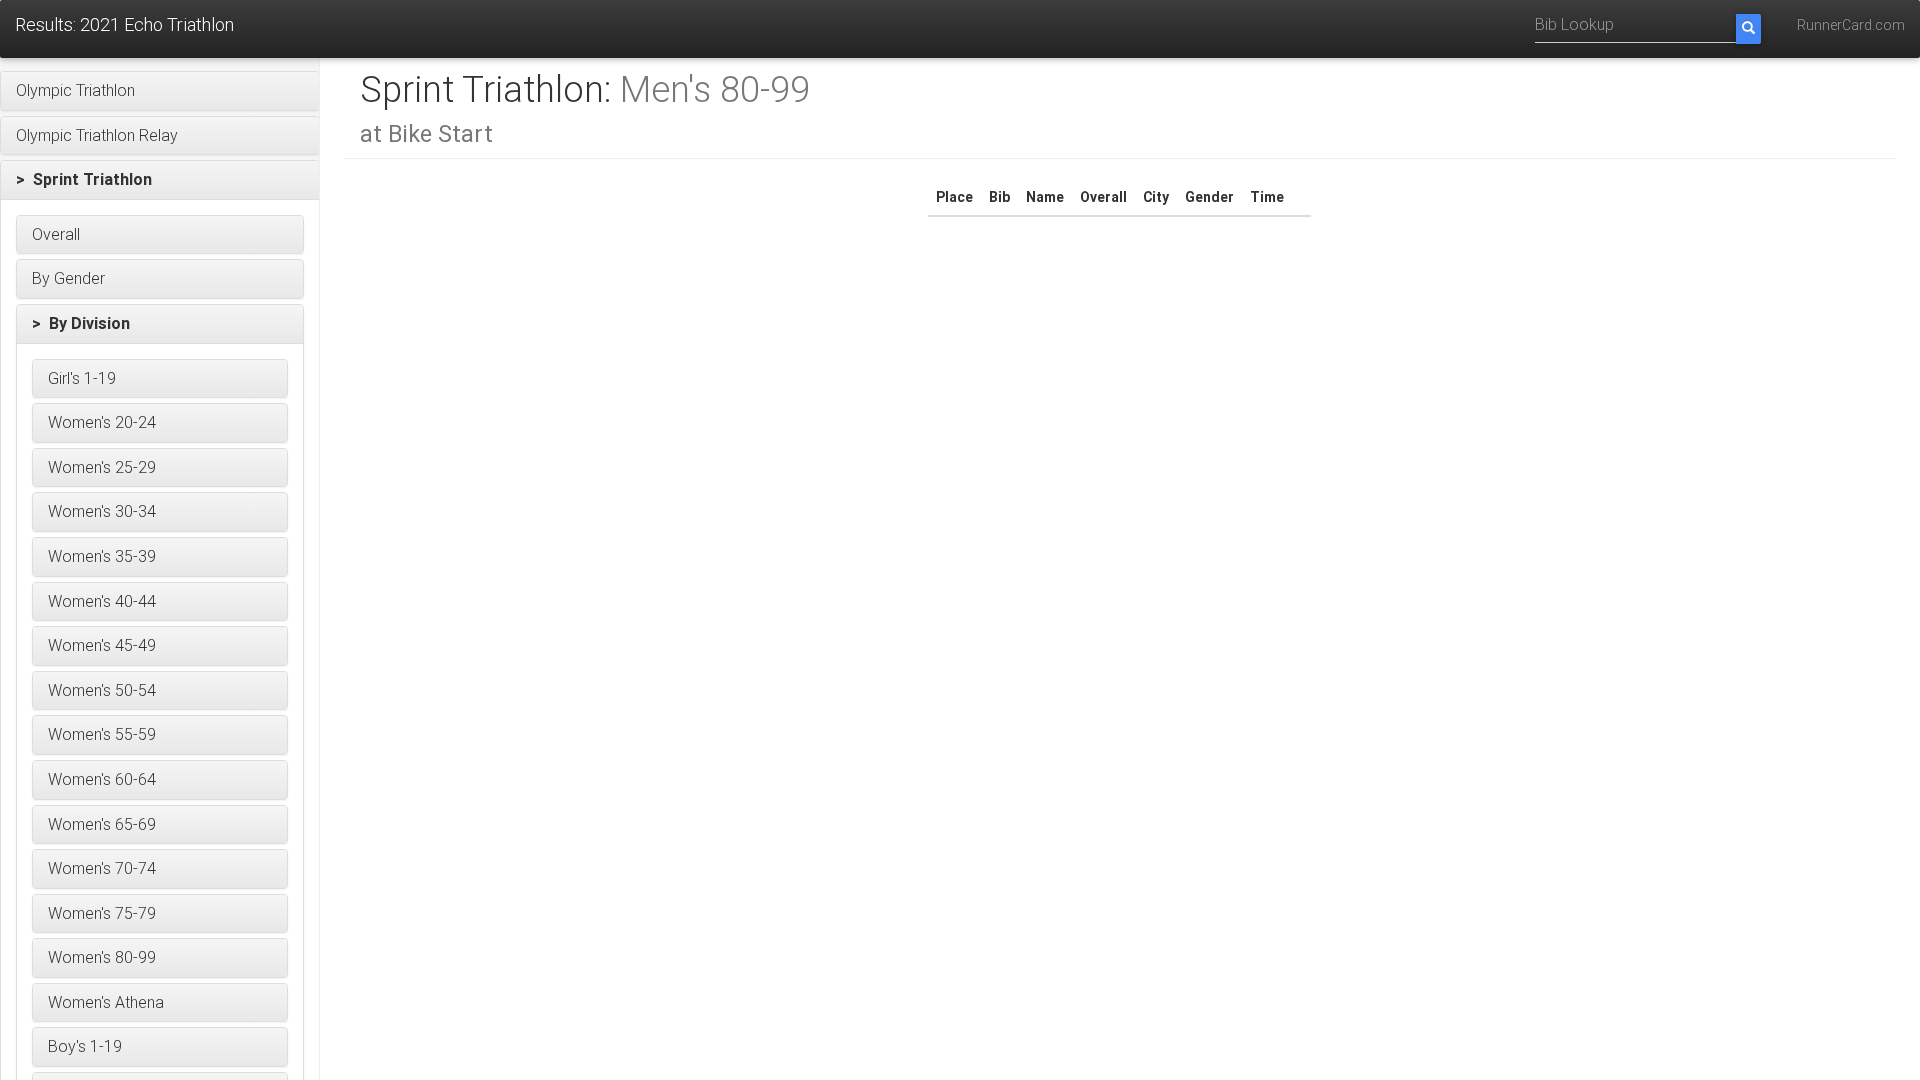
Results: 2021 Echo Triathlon (124, 24)
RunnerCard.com (1851, 25)
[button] (160, 91)
